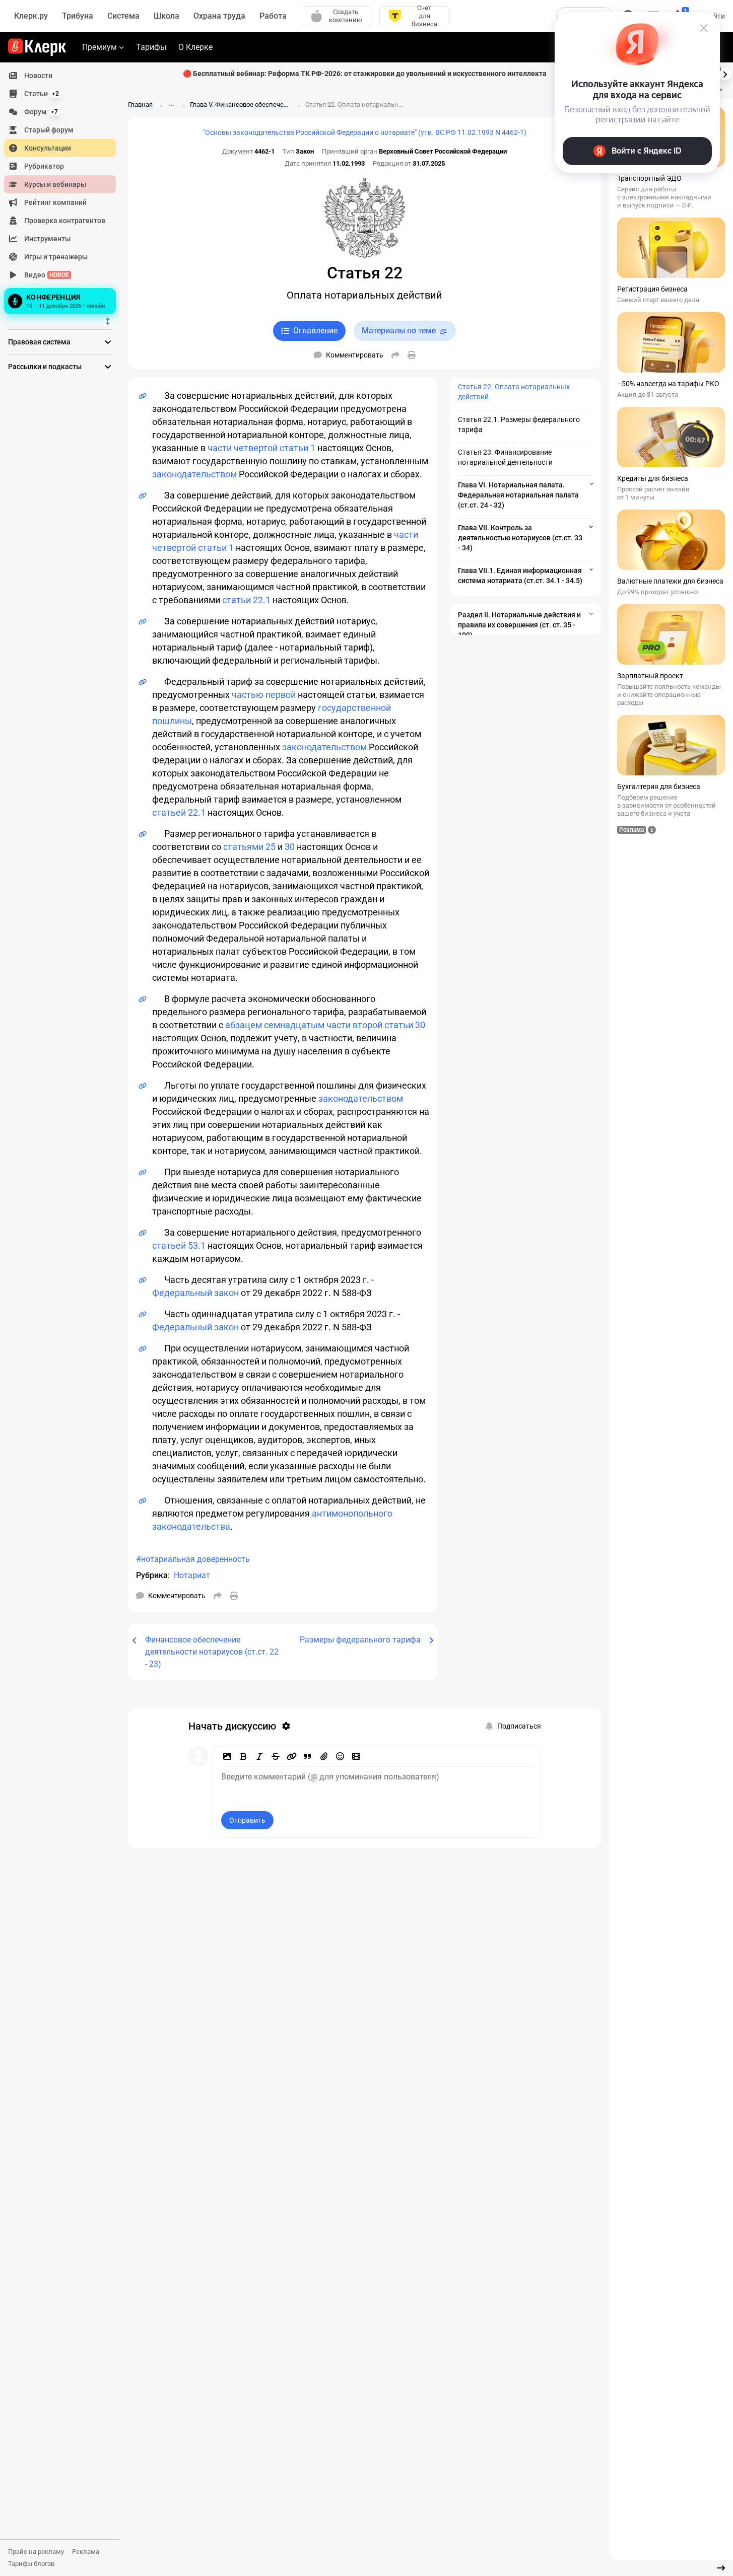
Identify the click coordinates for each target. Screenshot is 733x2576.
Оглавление (315, 331)
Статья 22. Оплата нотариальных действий (514, 392)
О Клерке (195, 47)
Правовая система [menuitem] (39, 342)
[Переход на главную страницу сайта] (37, 47)
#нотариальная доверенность (193, 1559)
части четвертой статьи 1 (261, 448)
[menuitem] (60, 76)
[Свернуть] (721, 2568)
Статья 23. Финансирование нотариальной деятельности (505, 457)
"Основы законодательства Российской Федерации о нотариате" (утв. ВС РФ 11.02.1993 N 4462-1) (365, 132)
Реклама (86, 2552)
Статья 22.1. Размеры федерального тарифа (519, 424)
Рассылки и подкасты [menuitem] (45, 367)
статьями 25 (249, 847)
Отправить (247, 1820)
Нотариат (192, 1575)
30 (290, 847)
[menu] (64, 192)
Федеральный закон (195, 1293)
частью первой (264, 695)
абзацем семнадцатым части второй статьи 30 (325, 1025)
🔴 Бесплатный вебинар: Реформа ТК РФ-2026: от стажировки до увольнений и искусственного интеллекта (365, 74)
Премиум (99, 47)
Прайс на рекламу (36, 2552)
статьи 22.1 (246, 600)
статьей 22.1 (179, 812)
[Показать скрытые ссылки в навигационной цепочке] (171, 105)
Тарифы (151, 47)
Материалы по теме (399, 331)
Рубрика (152, 1575)
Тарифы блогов (31, 2564)
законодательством (194, 474)
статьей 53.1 (179, 1245)
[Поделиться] (395, 355)
